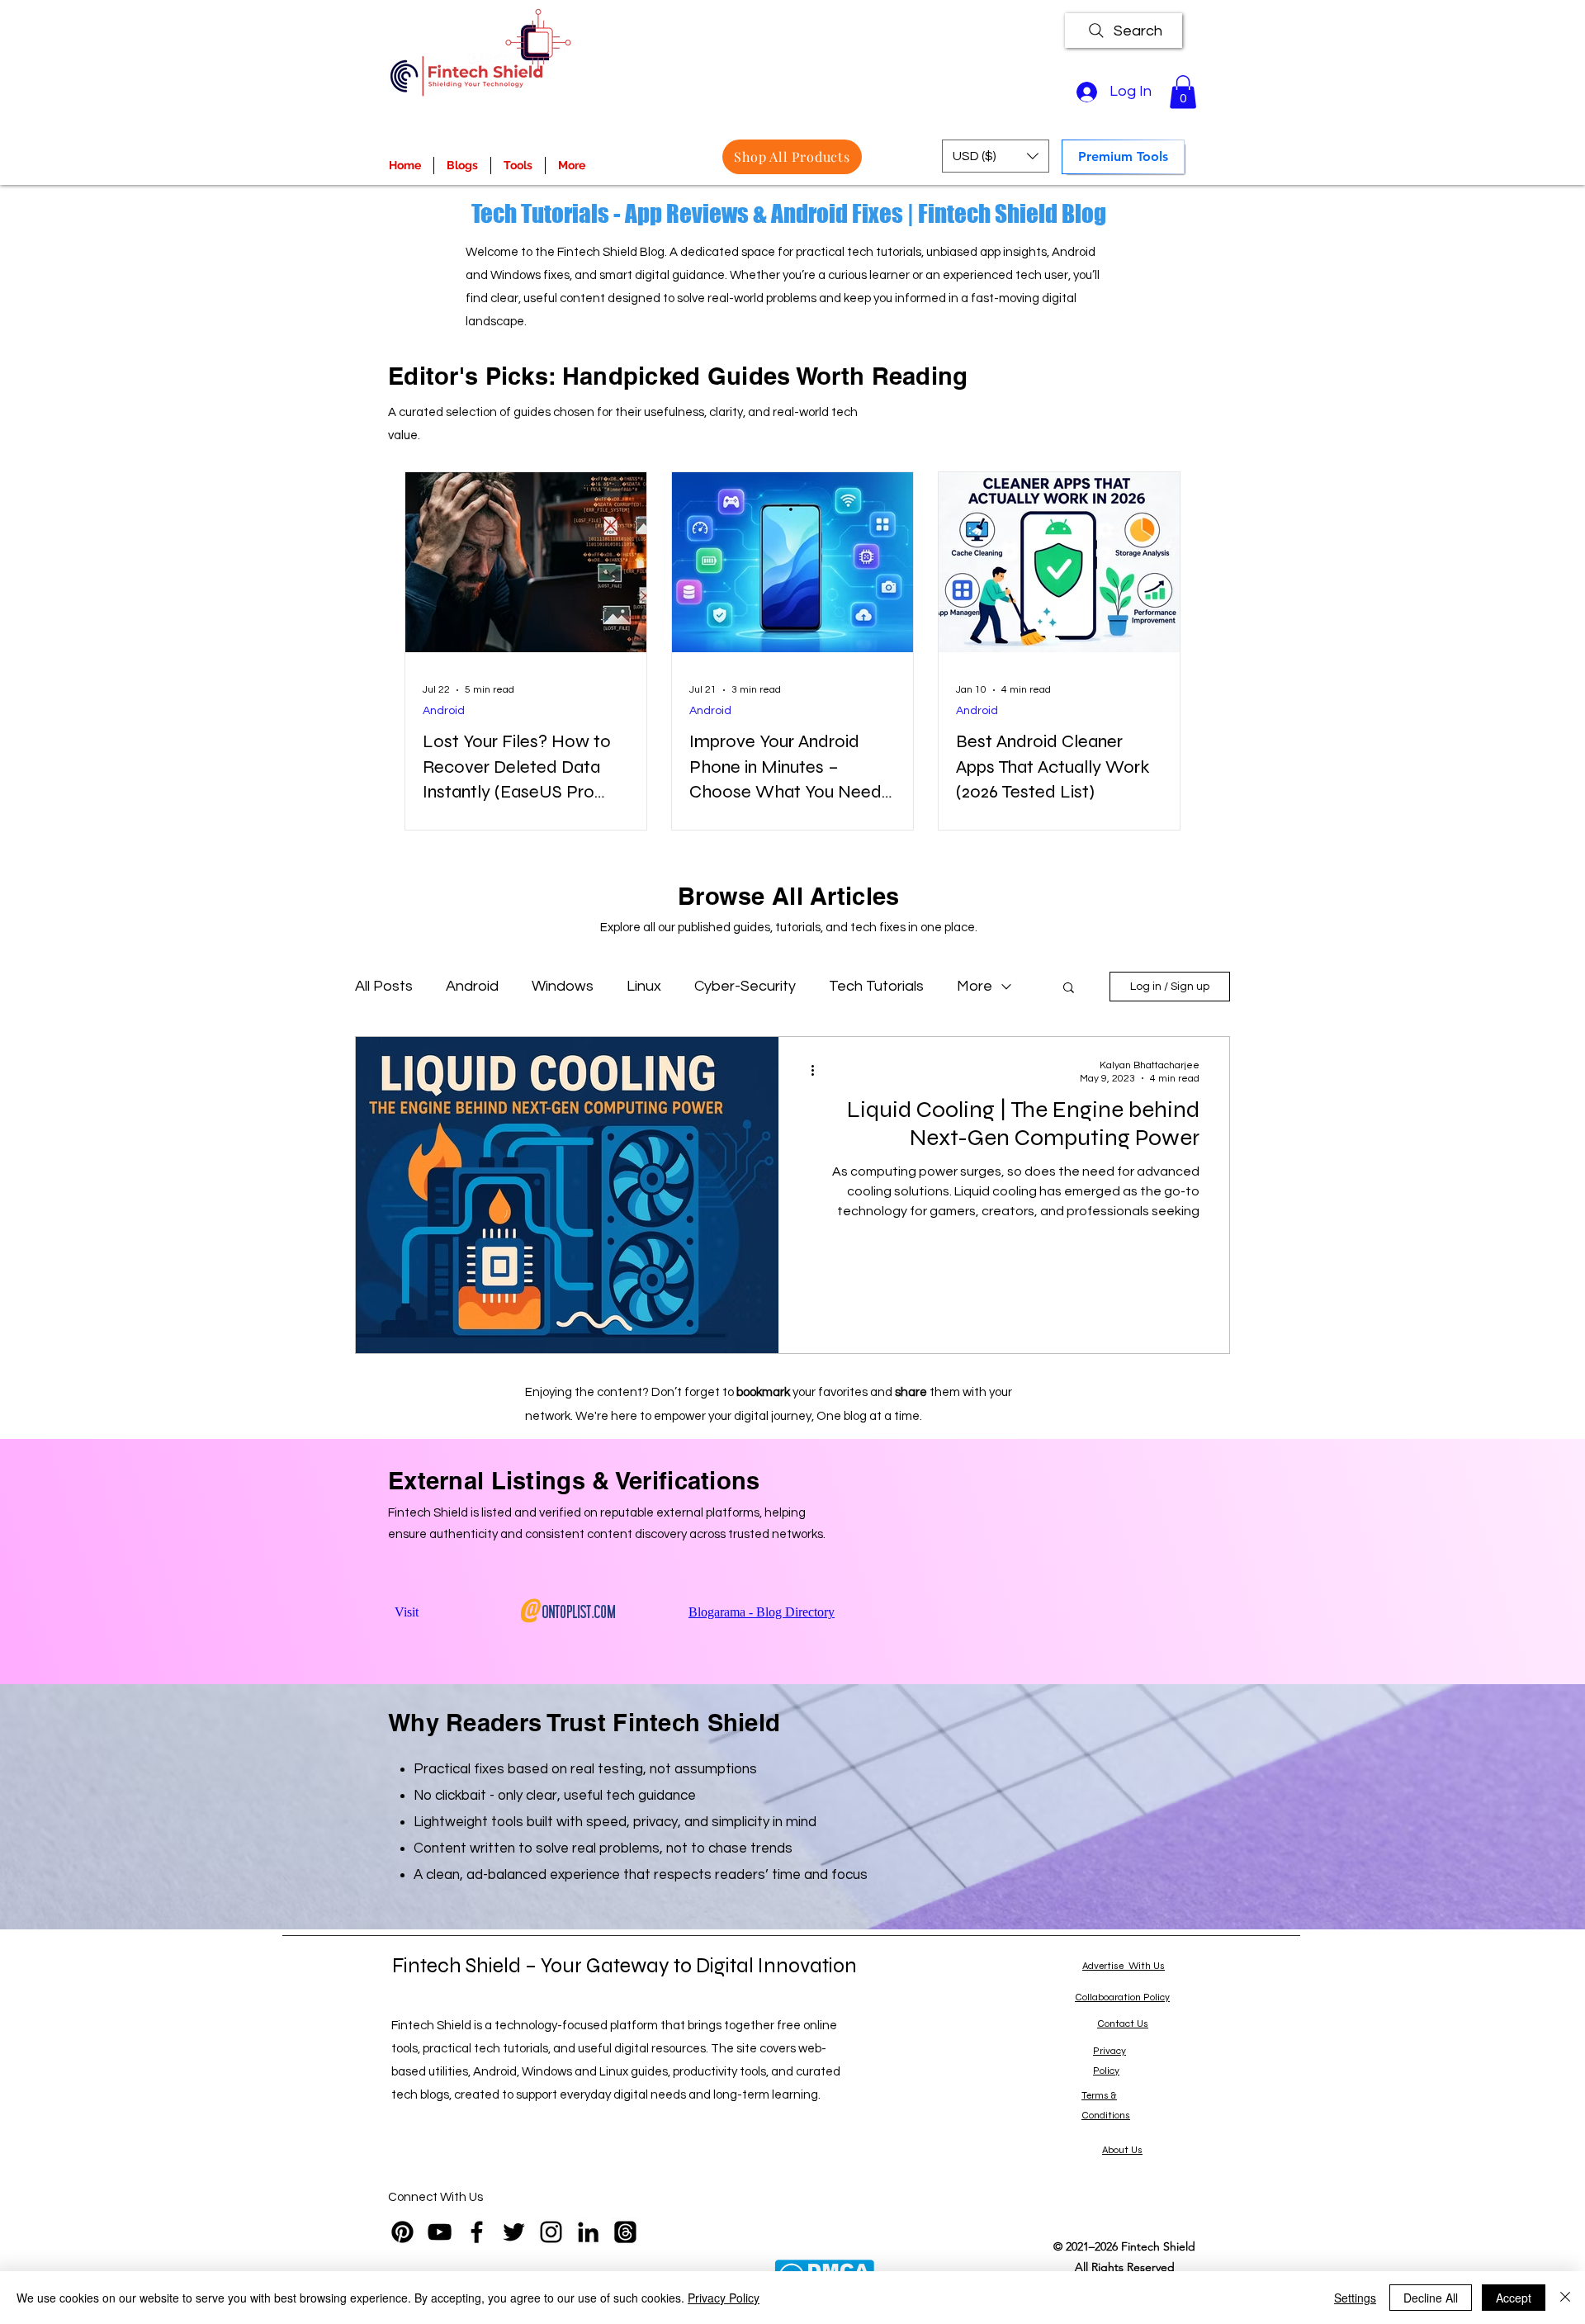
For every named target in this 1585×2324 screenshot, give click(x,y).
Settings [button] (1355, 2298)
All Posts (384, 986)
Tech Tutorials (876, 986)
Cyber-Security (745, 986)
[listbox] (996, 156)
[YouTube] (440, 2232)
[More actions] (818, 1071)
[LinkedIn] (588, 2232)
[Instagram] (551, 2232)
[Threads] (625, 2232)
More (975, 986)
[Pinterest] (402, 2232)
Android (444, 711)
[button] (1183, 92)
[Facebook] (477, 2232)
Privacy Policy (724, 2298)
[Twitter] (514, 2232)
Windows (563, 986)
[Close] (1565, 2298)
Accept (1514, 2298)
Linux (644, 986)
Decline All (1431, 2298)
